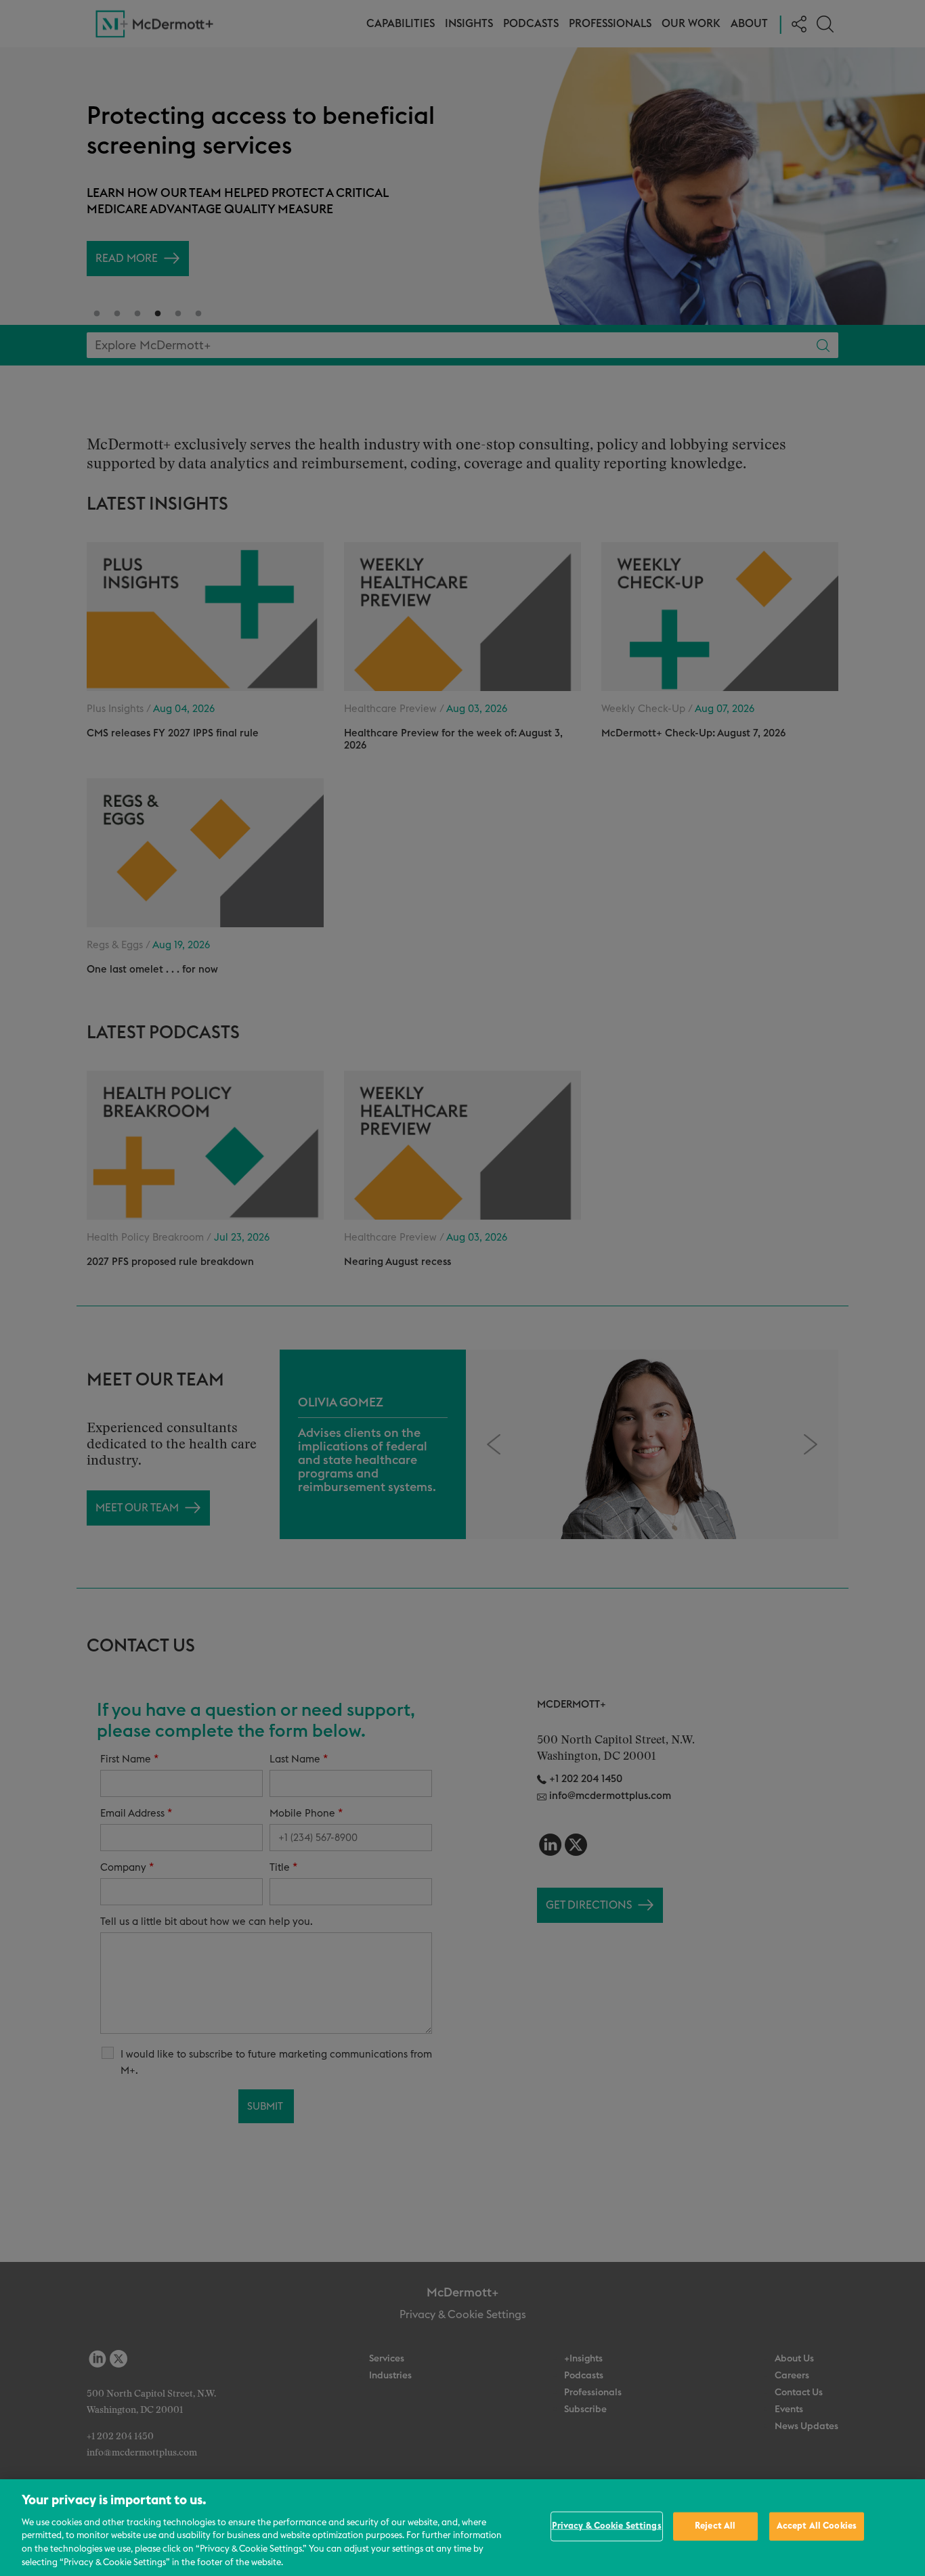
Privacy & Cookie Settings (607, 2526)
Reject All (715, 2526)
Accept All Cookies (817, 2526)
